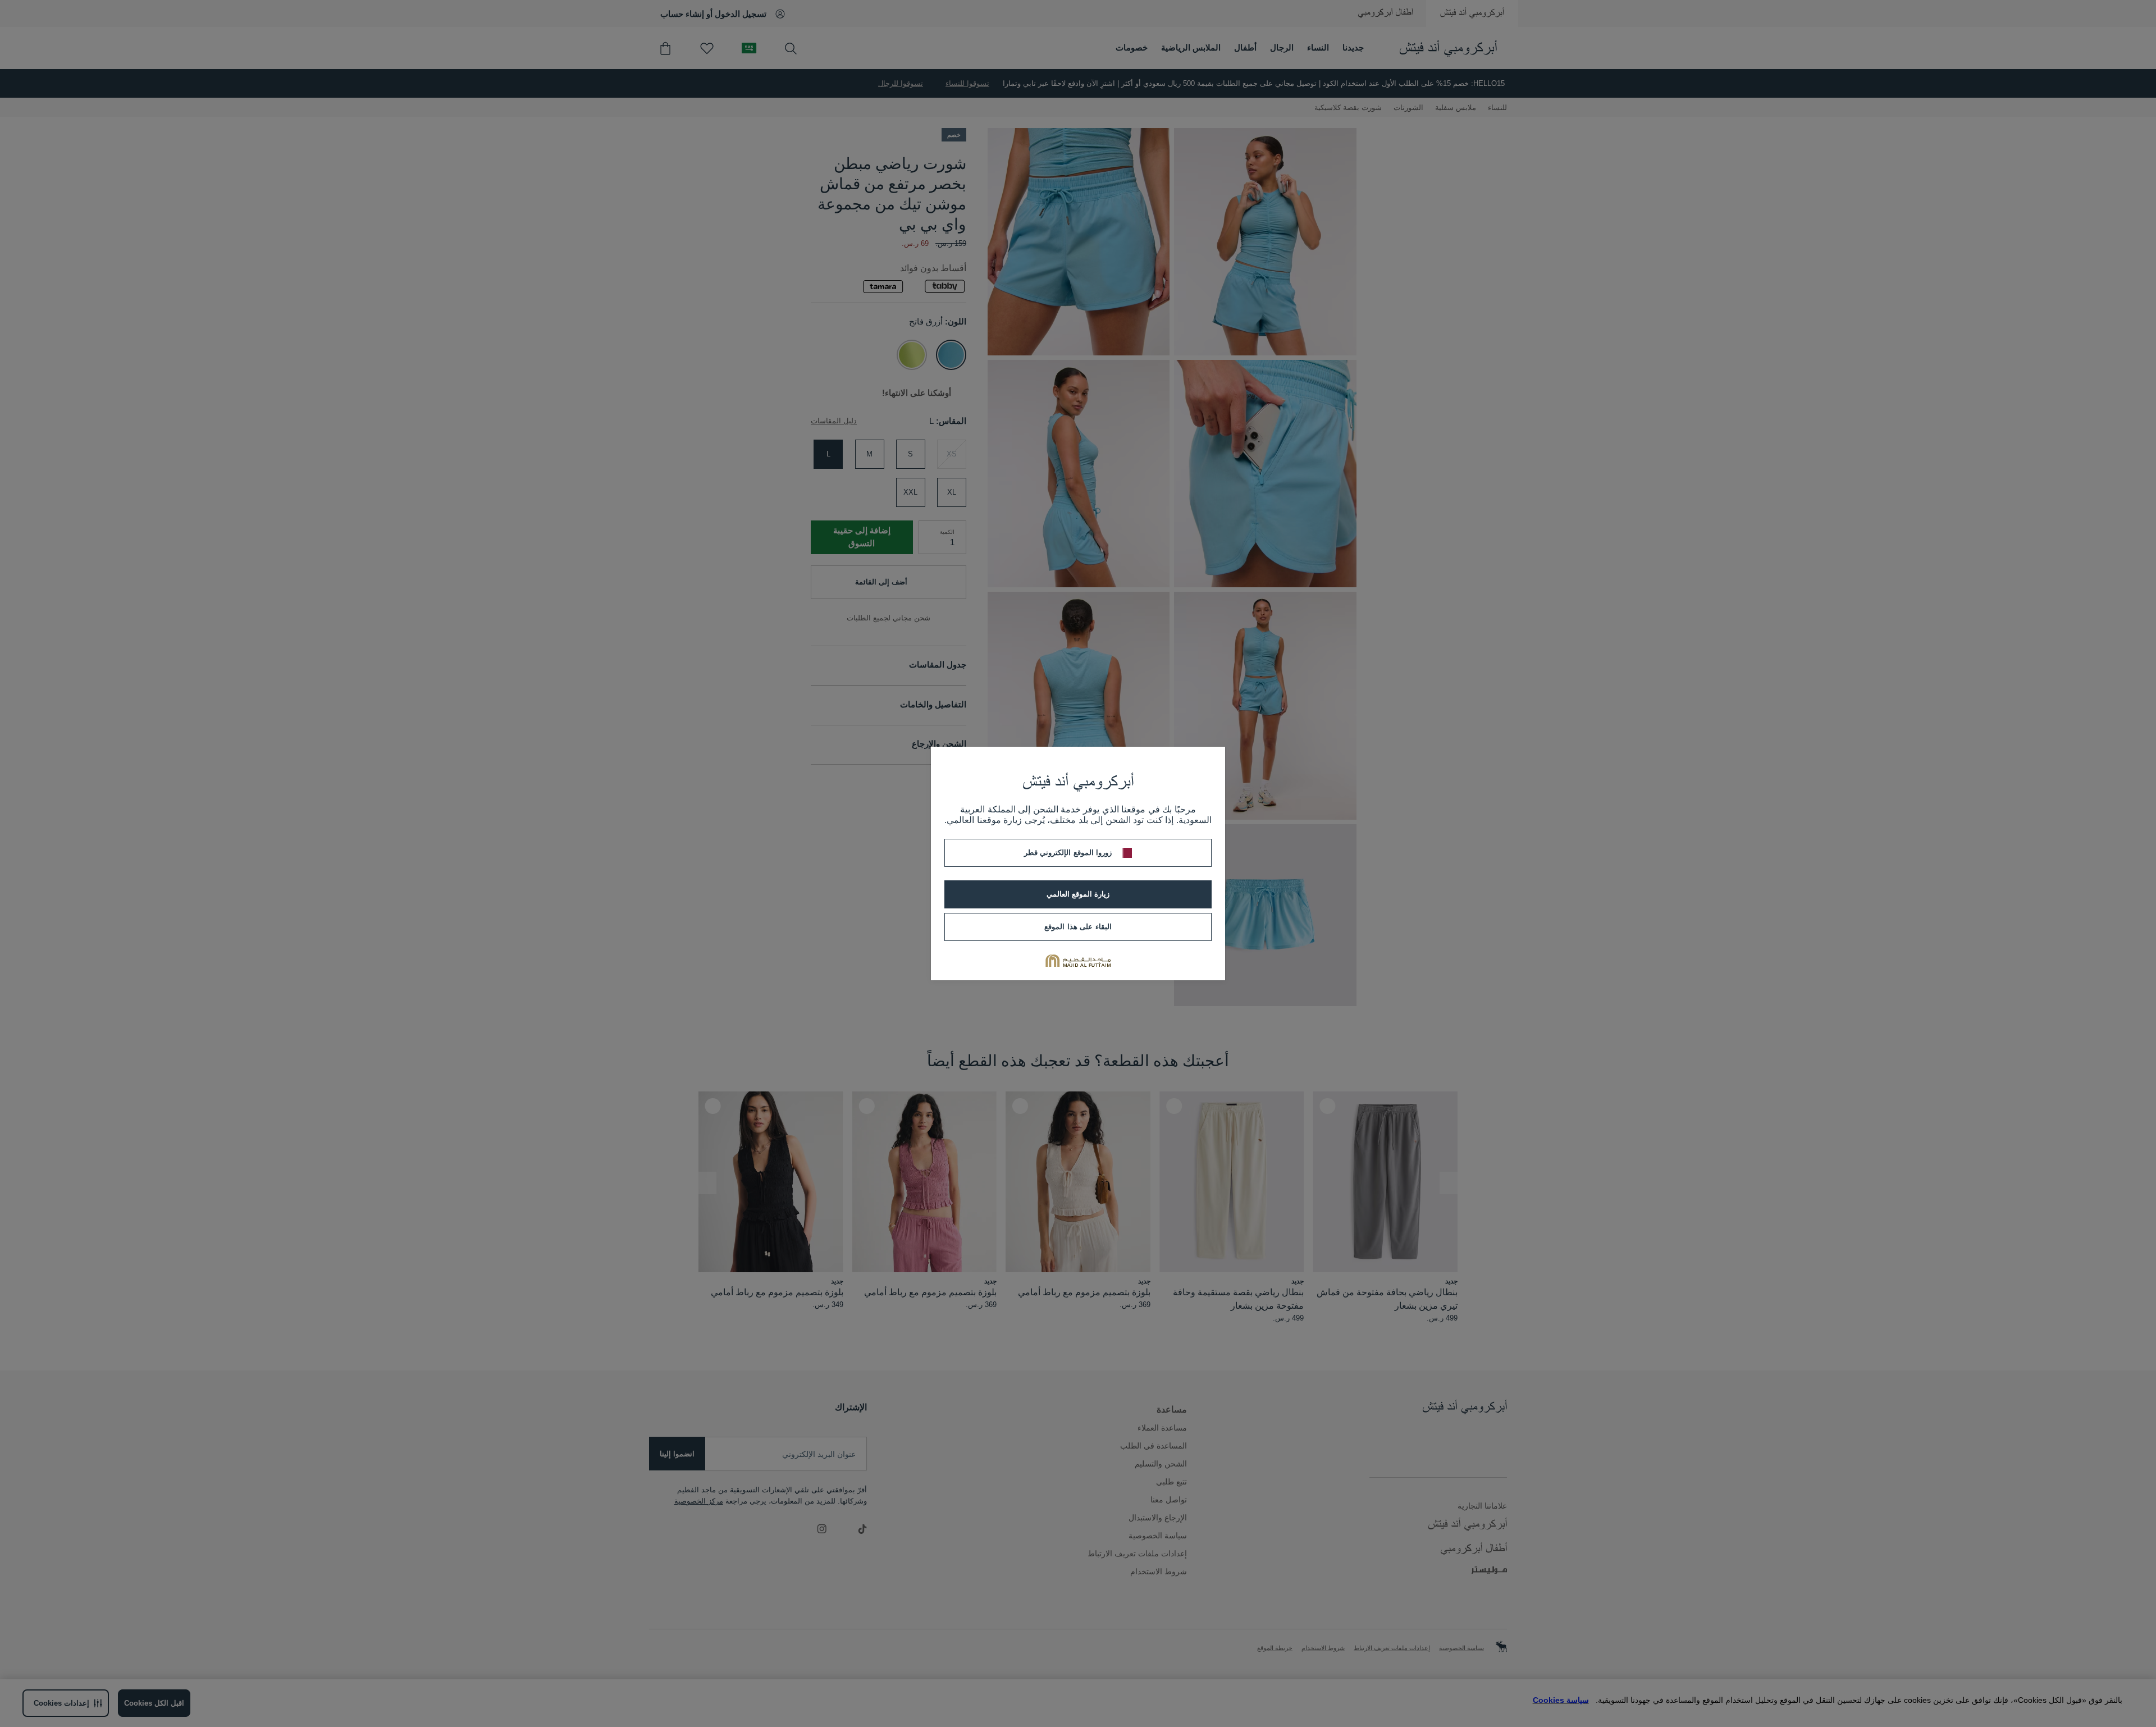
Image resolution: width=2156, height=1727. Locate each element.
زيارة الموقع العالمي (1078, 894)
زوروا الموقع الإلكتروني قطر (1068, 853)
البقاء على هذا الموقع (1078, 927)
